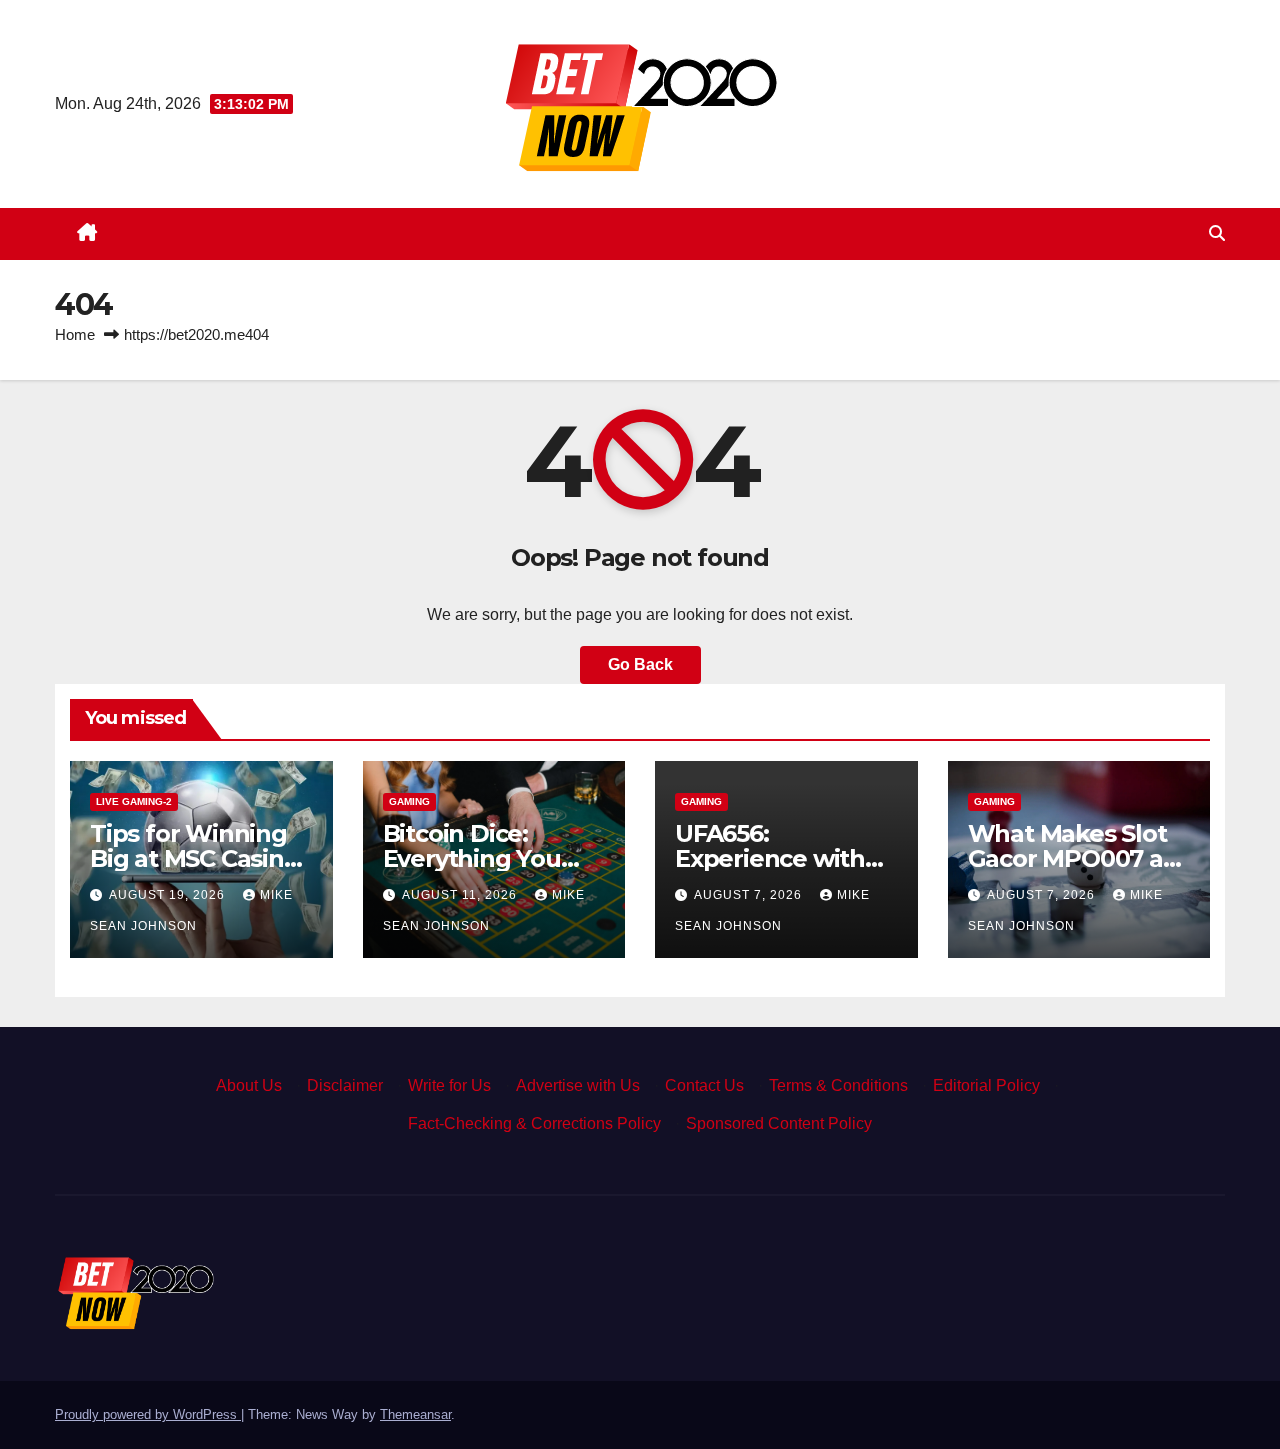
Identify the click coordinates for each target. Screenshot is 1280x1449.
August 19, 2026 (169, 895)
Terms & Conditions (838, 1085)
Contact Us (704, 1085)
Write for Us (449, 1085)
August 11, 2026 (461, 895)
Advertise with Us (578, 1085)
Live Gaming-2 (134, 801)
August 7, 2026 (750, 895)
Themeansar (415, 1414)
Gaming (409, 801)
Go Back (640, 664)
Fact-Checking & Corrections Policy (534, 1123)
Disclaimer (345, 1085)
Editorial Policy (986, 1085)
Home (75, 334)
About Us (249, 1085)
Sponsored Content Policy (779, 1123)
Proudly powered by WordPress (148, 1414)
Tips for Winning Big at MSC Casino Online (194, 858)
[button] (1217, 233)
